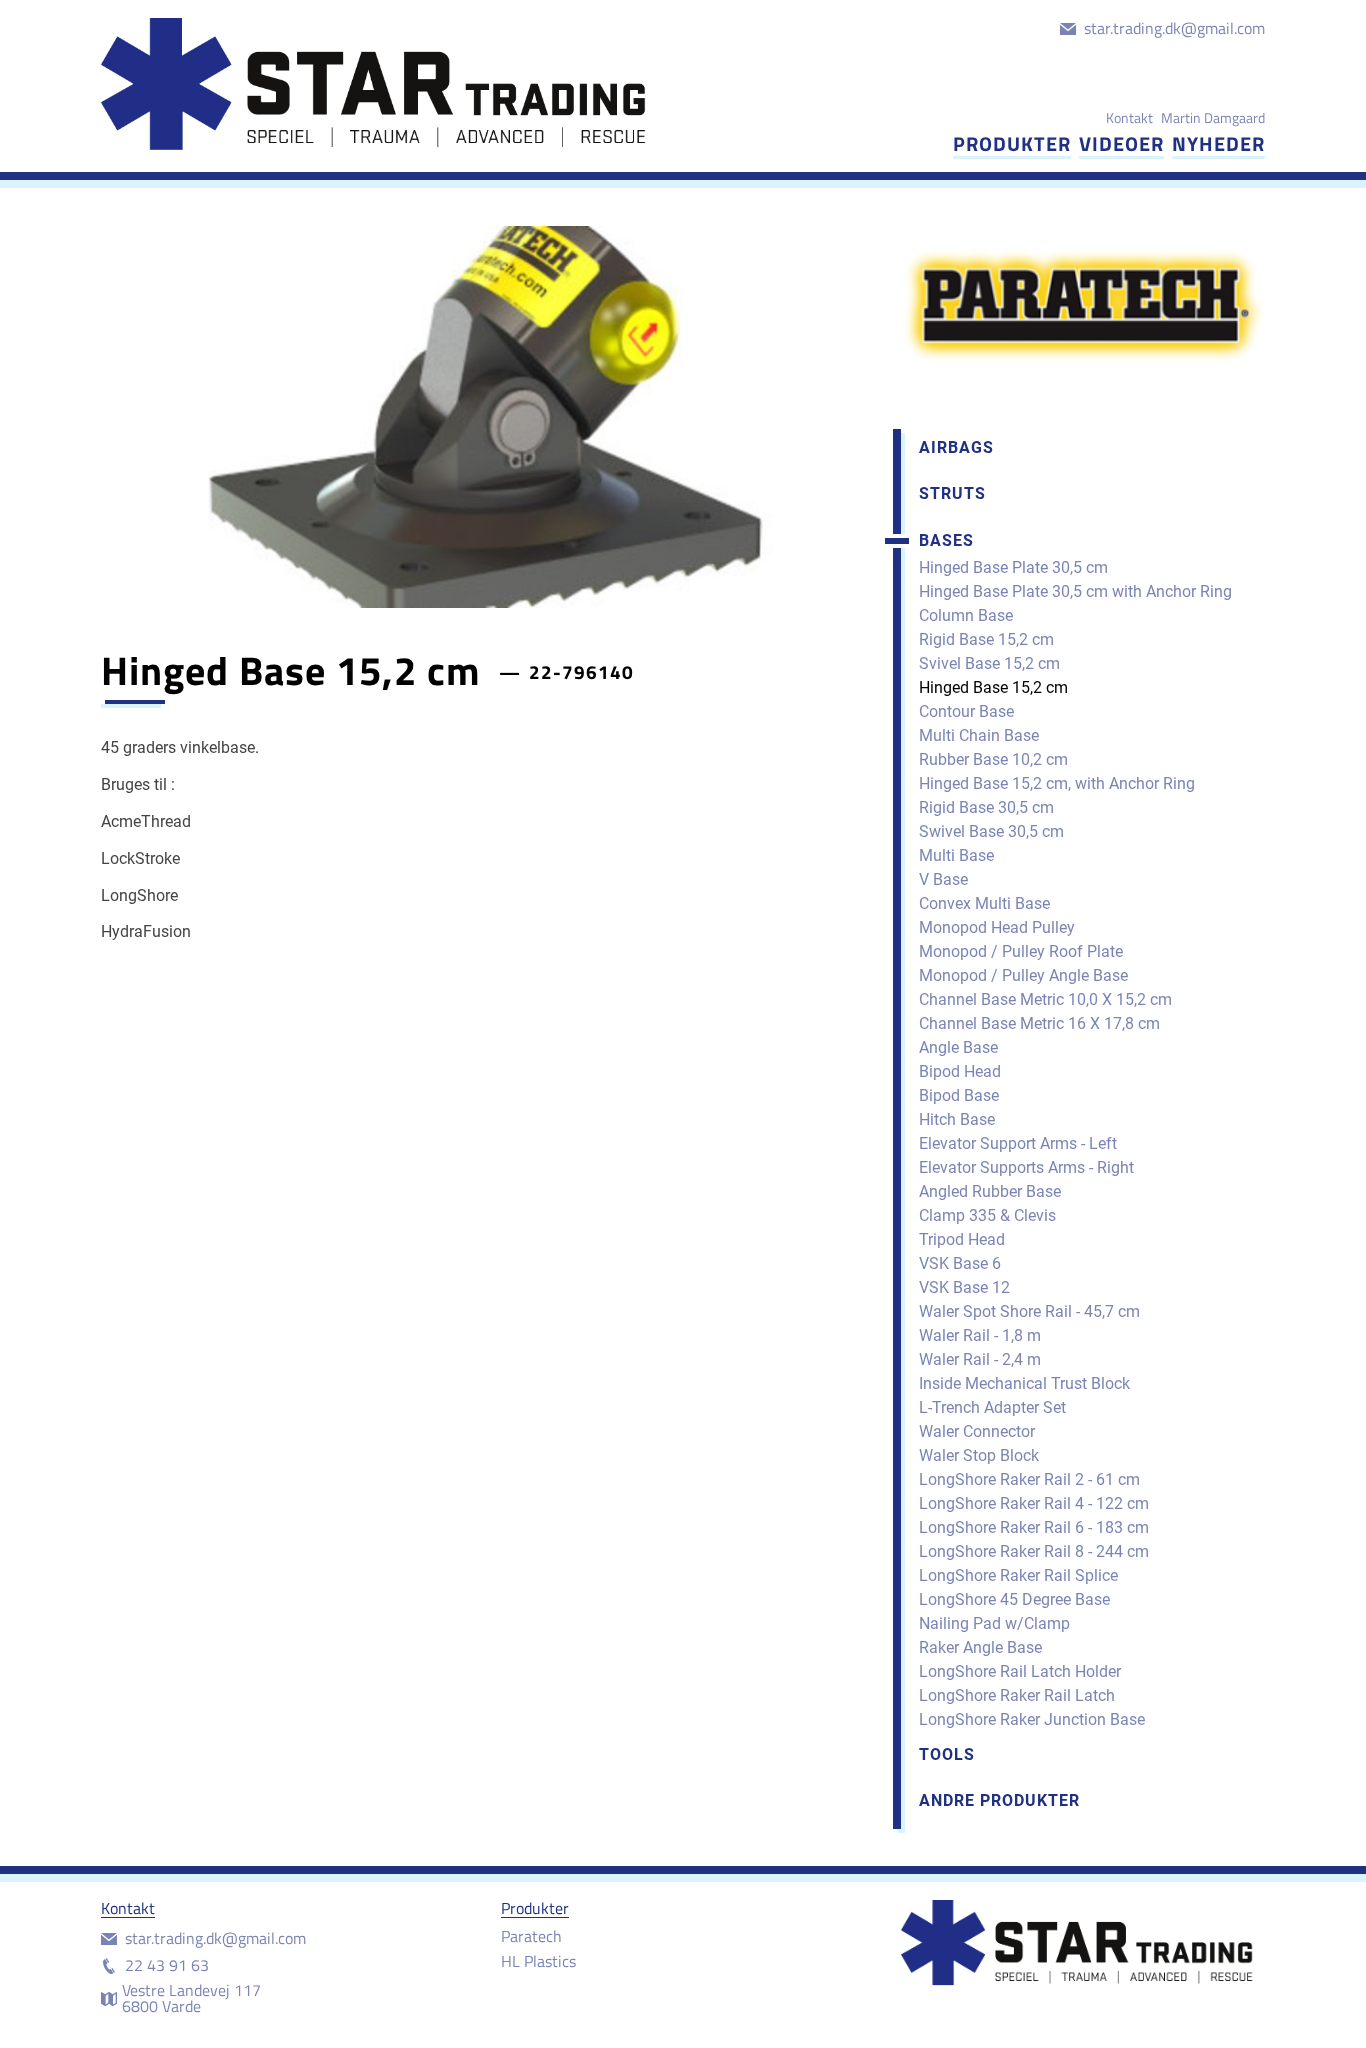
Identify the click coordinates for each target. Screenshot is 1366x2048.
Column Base (966, 615)
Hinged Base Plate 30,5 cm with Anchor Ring (1075, 591)
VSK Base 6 (960, 1263)
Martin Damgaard (1213, 117)
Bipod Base (959, 1095)
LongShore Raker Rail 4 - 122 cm (1034, 1503)
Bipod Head (960, 1071)
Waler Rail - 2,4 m (980, 1359)
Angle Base (958, 1047)
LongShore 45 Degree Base (1014, 1599)
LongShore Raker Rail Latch (1017, 1695)
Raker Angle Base (980, 1647)
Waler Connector (977, 1431)
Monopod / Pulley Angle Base (1023, 975)
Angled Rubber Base (990, 1191)
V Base (943, 879)
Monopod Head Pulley (997, 927)
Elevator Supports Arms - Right (1026, 1167)
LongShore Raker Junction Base (1032, 1719)
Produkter (1012, 143)
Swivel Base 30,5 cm (991, 831)
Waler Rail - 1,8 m (980, 1335)
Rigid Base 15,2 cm (986, 639)
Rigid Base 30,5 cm (986, 807)
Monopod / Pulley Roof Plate (1021, 951)
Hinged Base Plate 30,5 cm (1013, 567)
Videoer (1121, 143)
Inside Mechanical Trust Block (1024, 1383)
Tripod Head (962, 1239)
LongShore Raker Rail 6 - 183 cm (1034, 1527)
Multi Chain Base (979, 735)
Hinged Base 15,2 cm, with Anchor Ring (1057, 783)
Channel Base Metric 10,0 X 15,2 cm (1045, 999)
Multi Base (956, 855)
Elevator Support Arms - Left (1018, 1143)
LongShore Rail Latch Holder (1020, 1671)
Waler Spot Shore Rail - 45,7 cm (1029, 1311)
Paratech (531, 1936)
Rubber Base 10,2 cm (993, 759)
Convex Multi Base (984, 903)
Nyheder (1218, 143)
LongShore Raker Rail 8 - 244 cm (1034, 1551)
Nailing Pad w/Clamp (994, 1623)
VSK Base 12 (964, 1287)
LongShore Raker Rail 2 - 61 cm (1029, 1479)
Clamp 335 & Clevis (987, 1215)
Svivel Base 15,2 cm (989, 663)
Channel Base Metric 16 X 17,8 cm (1039, 1023)
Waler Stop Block (979, 1455)
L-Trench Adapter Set (992, 1407)
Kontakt (1129, 117)
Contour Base (966, 711)
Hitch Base (957, 1119)
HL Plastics (538, 1961)
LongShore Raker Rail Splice (1018, 1575)
